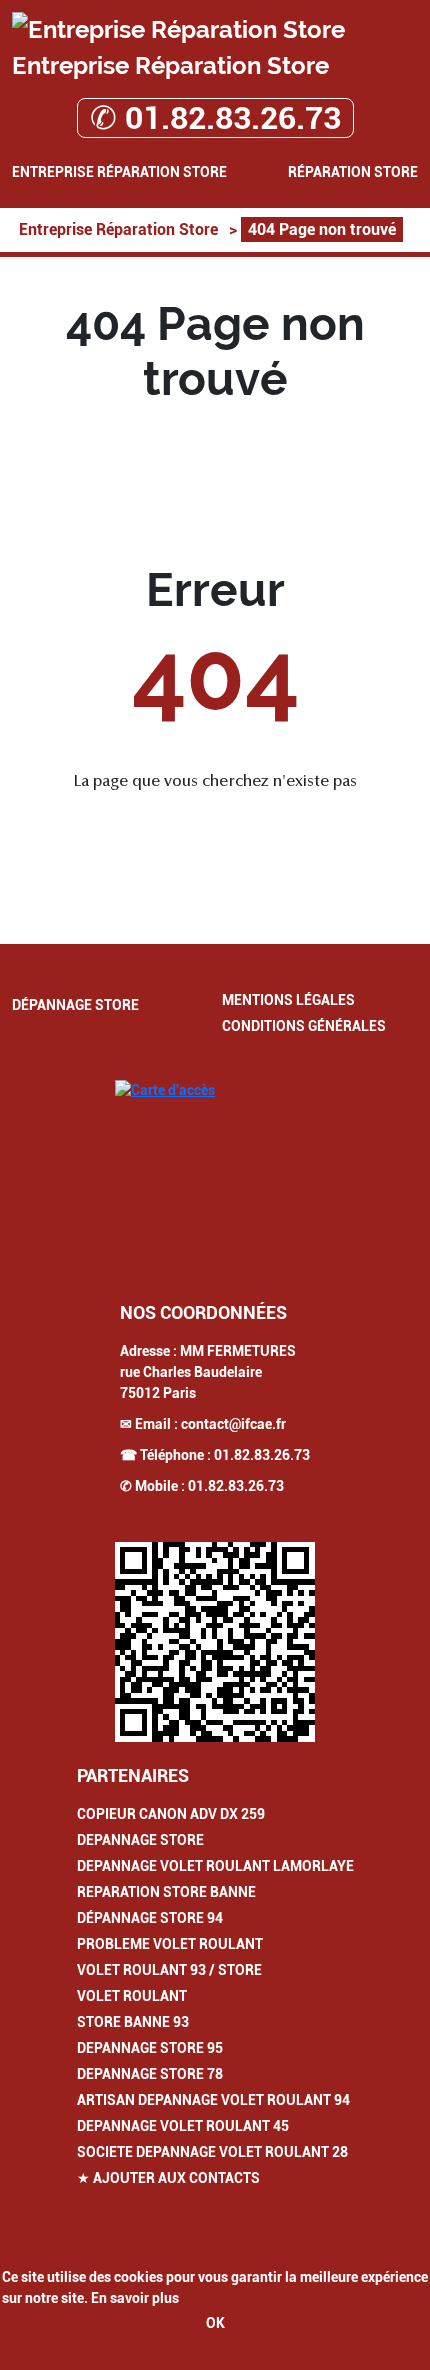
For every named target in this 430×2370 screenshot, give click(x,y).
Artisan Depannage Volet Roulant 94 (213, 2100)
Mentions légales (288, 1000)
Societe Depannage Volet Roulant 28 (212, 2152)
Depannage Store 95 (150, 2048)
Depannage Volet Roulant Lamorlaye (215, 1866)
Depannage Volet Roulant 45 (183, 2126)
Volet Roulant (132, 1996)
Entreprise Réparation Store (119, 172)
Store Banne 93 (133, 2022)
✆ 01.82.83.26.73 (215, 118)
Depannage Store (140, 1840)
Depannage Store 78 (150, 2074)
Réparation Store (353, 172)
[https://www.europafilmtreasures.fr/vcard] (215, 1642)
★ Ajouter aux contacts (168, 2178)
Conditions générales (304, 1026)
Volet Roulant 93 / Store (169, 1970)
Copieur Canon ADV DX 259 (171, 1814)
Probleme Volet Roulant (170, 1944)
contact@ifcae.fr (233, 1424)
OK (215, 2323)
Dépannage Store (75, 1005)
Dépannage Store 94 (150, 1918)
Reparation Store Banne (166, 1892)
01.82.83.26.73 (262, 1455)
